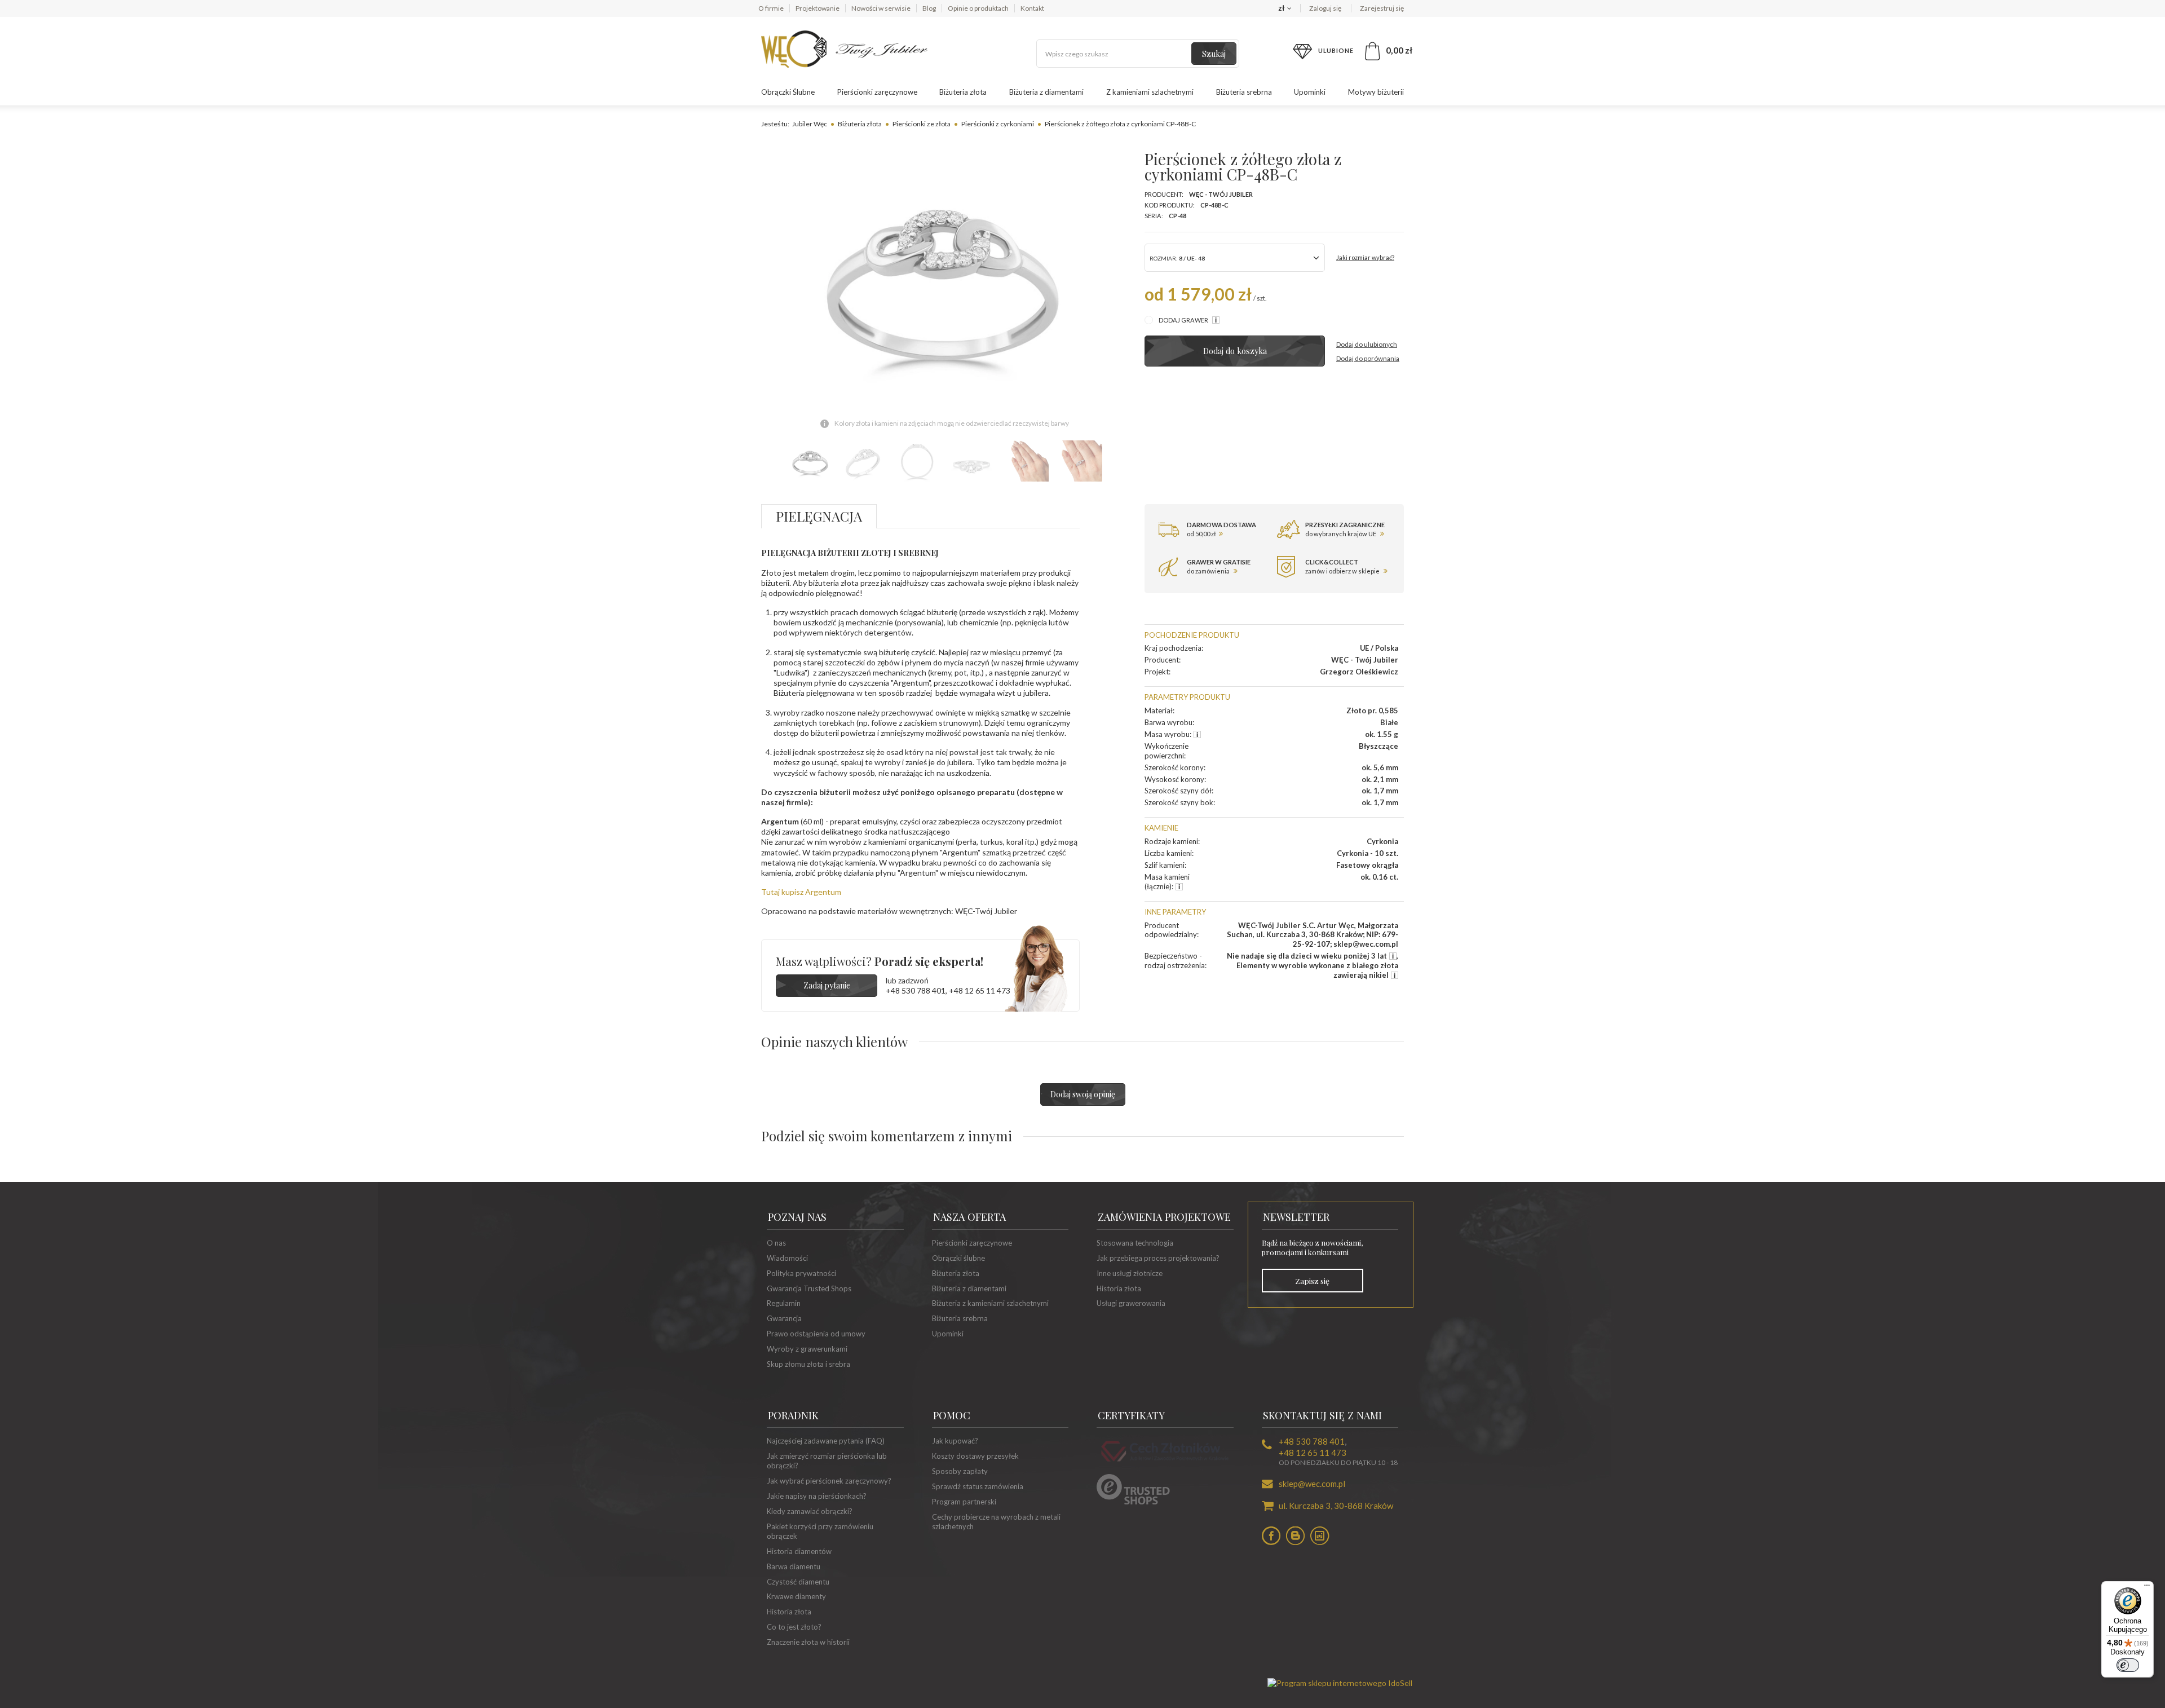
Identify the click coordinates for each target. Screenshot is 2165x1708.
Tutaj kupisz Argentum (801, 892)
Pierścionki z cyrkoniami (998, 124)
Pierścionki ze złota (922, 124)
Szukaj (1214, 54)
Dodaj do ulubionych (1367, 344)
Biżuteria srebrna (1244, 92)
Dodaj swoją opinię (1083, 1094)
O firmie (771, 8)
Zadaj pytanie (827, 985)
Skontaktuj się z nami (1322, 1415)
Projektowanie (818, 8)
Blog (929, 8)
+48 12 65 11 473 (980, 990)
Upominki (1310, 92)
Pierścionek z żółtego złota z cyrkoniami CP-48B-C (1120, 124)
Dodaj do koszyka (1235, 351)
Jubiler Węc (810, 124)
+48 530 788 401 (916, 990)
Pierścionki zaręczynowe (877, 92)
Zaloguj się (1326, 8)
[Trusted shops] (1133, 1502)
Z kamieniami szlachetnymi (1150, 92)
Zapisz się (1312, 1281)
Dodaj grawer (1184, 320)
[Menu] (2147, 1588)
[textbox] (1138, 54)
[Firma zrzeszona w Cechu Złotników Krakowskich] (1165, 1463)
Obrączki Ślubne (788, 92)
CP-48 (1178, 216)
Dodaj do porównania (1368, 358)
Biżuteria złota (963, 92)
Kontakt (1032, 8)
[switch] (2128, 1665)
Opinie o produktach (978, 8)
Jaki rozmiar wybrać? (1365, 257)
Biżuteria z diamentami (1046, 92)
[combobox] (1235, 258)
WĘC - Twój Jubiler (1221, 194)
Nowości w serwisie (881, 8)
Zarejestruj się (1382, 8)
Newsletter (1296, 1217)
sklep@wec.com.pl (1312, 1484)
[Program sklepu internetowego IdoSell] (1340, 1683)
